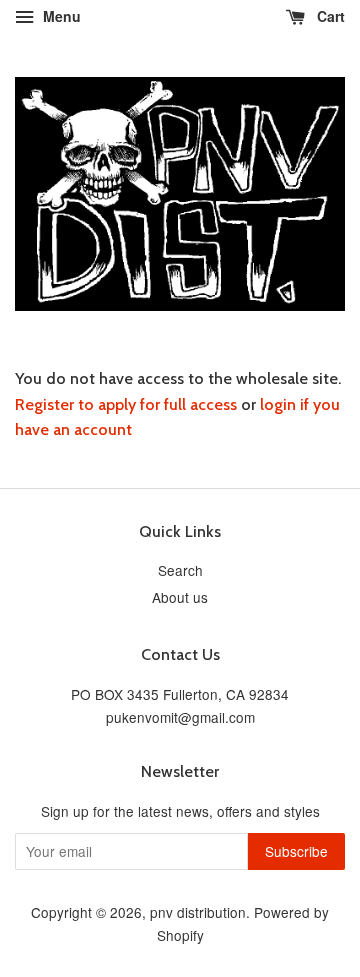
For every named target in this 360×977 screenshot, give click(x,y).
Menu (60, 16)
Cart (329, 16)
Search (180, 570)
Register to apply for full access (126, 404)
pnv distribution (198, 912)
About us (180, 597)
